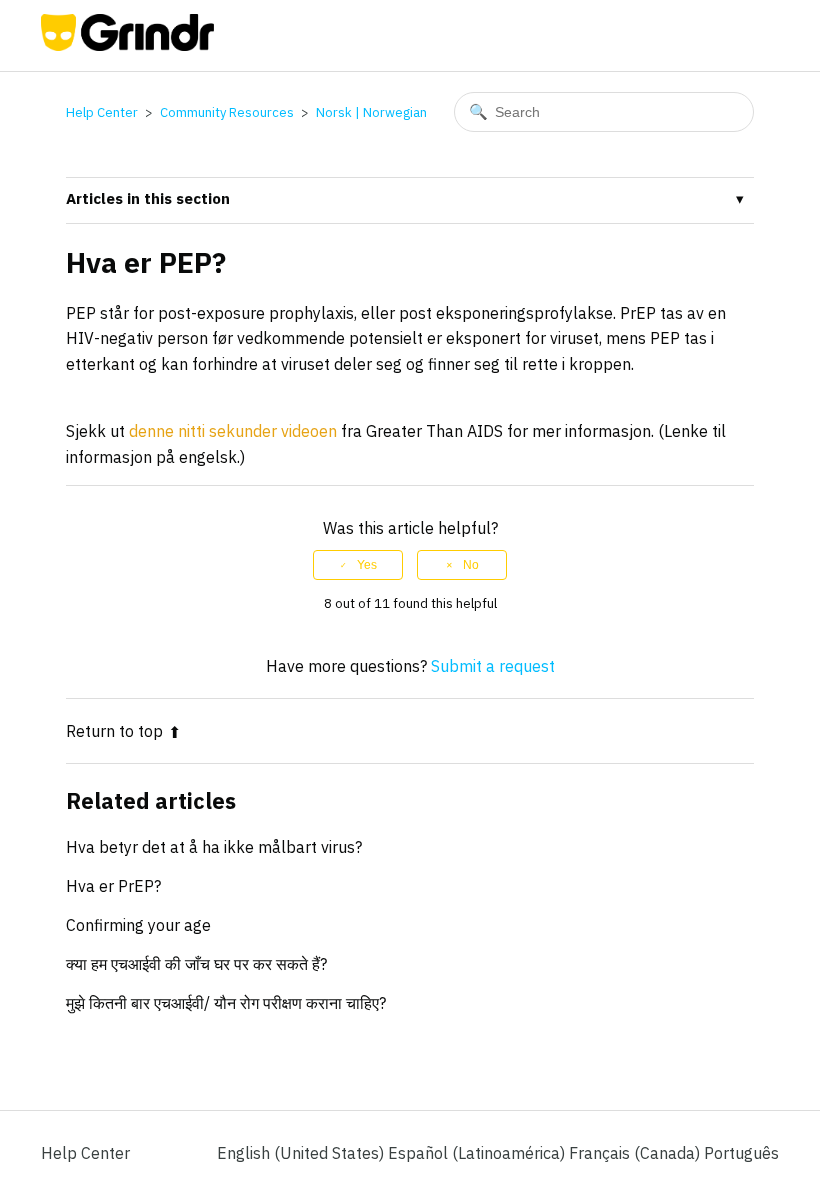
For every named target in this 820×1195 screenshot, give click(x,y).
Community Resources (227, 112)
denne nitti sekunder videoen (233, 431)
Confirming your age (138, 925)
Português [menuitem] (741, 1153)
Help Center (102, 112)
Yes (367, 565)
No (471, 565)
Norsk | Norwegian (371, 112)
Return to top (114, 731)
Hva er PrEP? (113, 886)
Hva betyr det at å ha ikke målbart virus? (214, 847)
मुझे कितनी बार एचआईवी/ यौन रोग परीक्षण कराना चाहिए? (226, 1003)
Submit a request (493, 666)
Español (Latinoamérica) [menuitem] (478, 1153)
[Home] (127, 45)
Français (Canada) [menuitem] (636, 1153)
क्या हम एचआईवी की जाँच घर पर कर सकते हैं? (196, 964)
